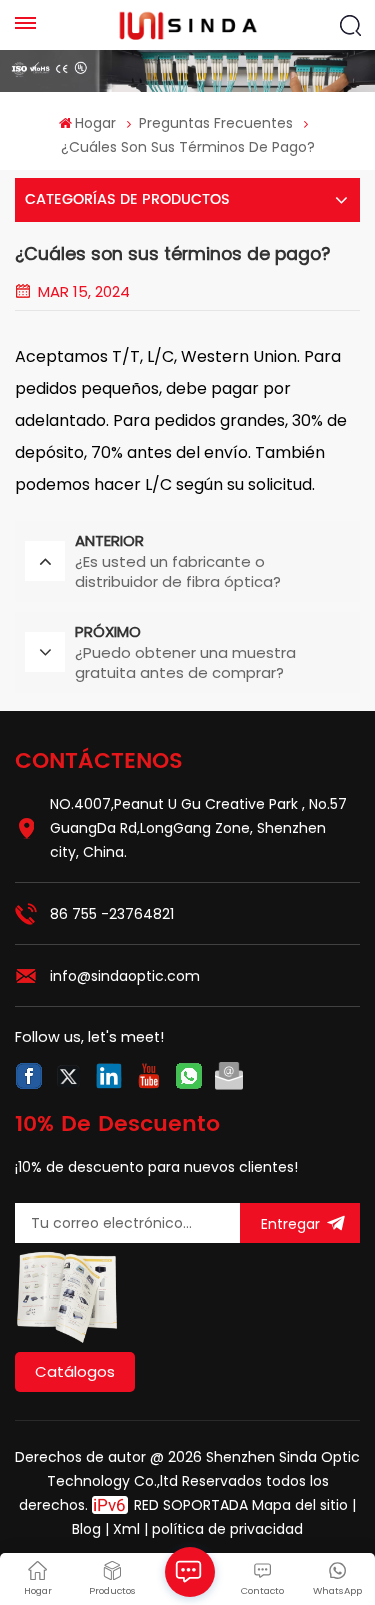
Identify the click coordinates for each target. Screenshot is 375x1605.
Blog (86, 1529)
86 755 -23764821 (112, 914)
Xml (126, 1529)
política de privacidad (227, 1529)
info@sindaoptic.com (125, 976)
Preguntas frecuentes (216, 123)
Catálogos (75, 1371)
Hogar (95, 123)
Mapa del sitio (302, 1505)
